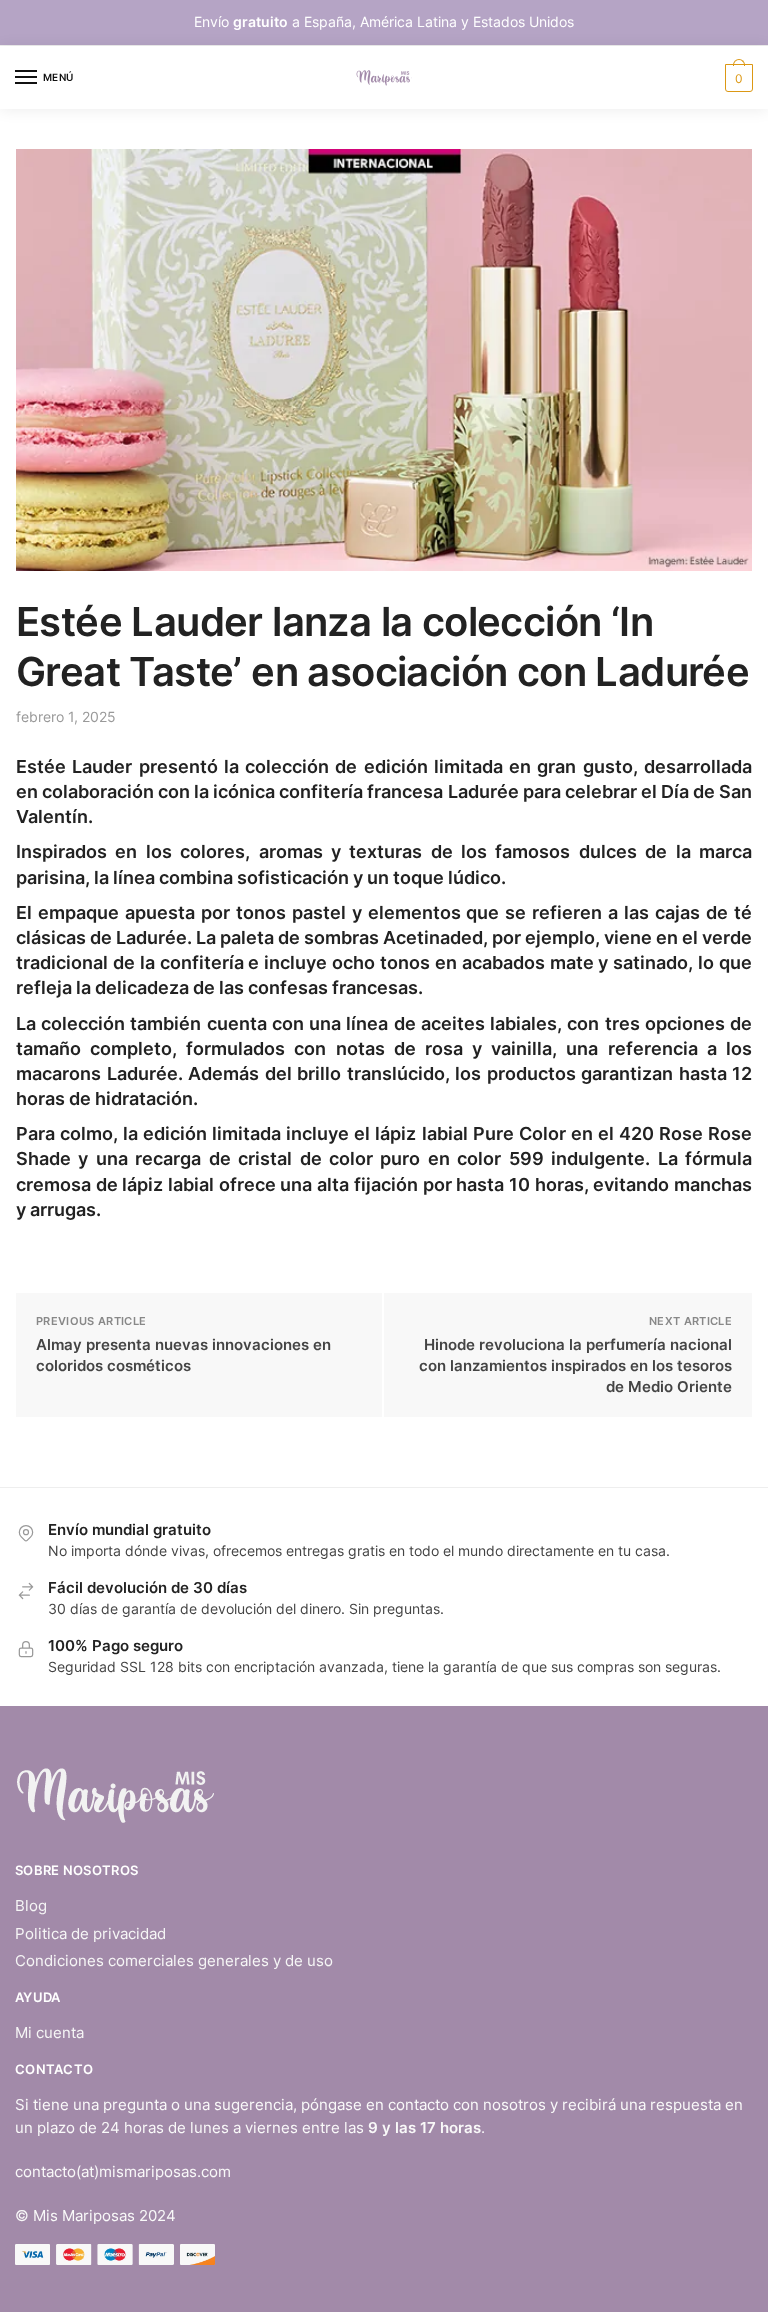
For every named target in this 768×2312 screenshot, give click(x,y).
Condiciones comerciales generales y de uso (174, 1960)
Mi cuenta (49, 2032)
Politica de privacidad (90, 1933)
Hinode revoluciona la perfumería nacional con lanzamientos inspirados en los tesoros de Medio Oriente (575, 1365)
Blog (31, 1905)
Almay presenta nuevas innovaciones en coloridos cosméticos (183, 1355)
